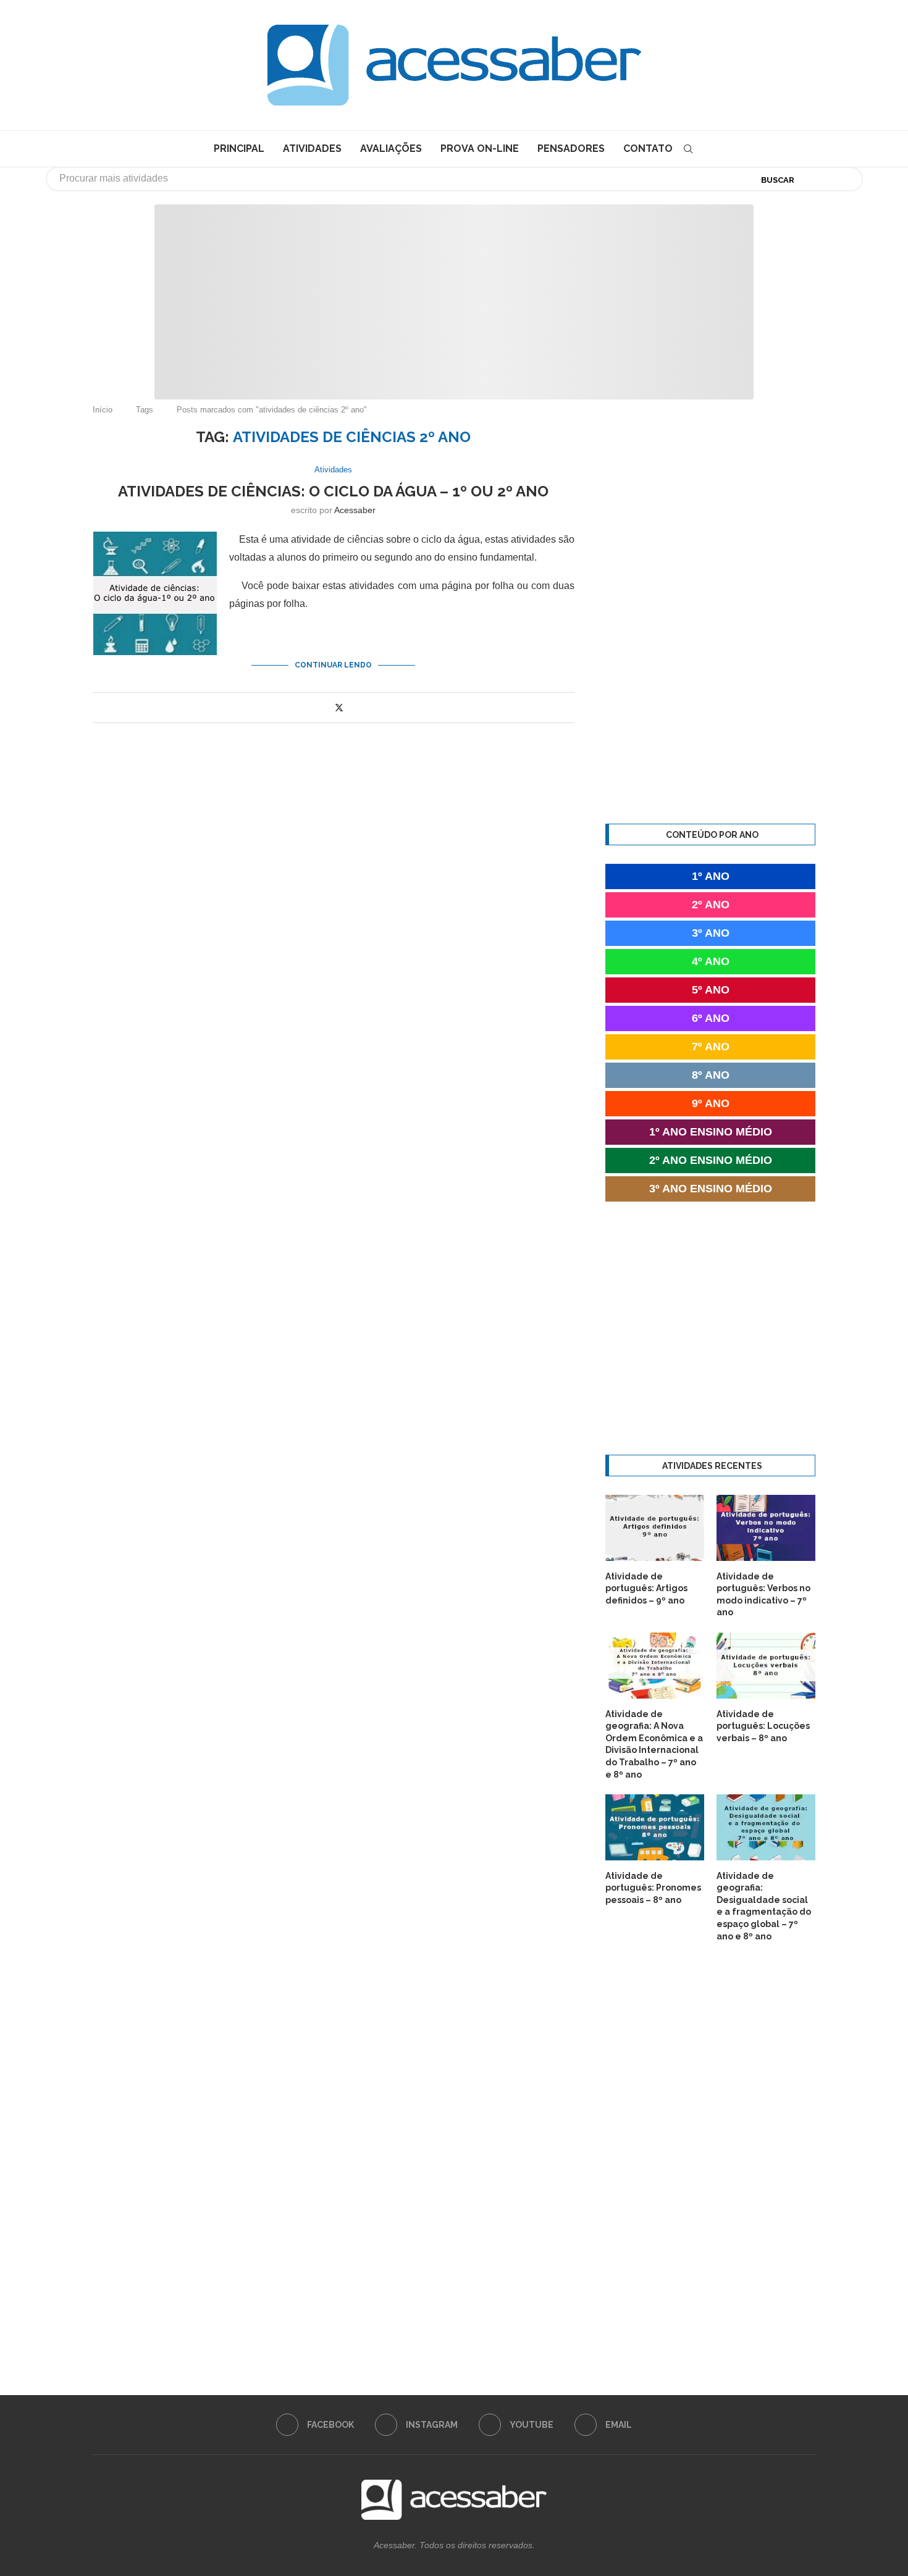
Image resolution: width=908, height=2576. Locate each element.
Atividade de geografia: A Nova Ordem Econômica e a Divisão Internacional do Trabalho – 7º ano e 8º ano (654, 1744)
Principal (239, 148)
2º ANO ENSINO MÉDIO (711, 1160)
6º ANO (711, 1018)
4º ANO (711, 961)
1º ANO (711, 876)
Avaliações (391, 148)
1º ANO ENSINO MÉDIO (711, 1132)
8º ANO (711, 1075)
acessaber (355, 510)
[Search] (688, 149)
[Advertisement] (803, 2453)
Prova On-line (480, 148)
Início (103, 410)
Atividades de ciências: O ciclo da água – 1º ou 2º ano (333, 491)
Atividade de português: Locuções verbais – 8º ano (763, 1726)
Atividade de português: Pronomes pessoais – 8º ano (653, 1888)
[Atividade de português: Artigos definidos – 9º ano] (655, 1528)
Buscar (778, 180)
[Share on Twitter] (339, 707)
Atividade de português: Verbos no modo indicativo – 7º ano (763, 1595)
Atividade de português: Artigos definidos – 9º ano (646, 1588)
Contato (648, 148)
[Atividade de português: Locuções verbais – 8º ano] (766, 1666)
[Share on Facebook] (325, 708)
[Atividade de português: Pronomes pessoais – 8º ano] (655, 1827)
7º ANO (711, 1047)
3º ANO (711, 933)
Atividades (312, 148)
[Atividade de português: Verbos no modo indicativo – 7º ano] (766, 1528)
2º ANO (711, 905)
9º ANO (711, 1103)
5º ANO (711, 990)
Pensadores (571, 148)
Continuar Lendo (333, 665)
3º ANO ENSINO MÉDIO (711, 1189)
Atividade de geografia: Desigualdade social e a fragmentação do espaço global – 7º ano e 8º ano (764, 1906)
